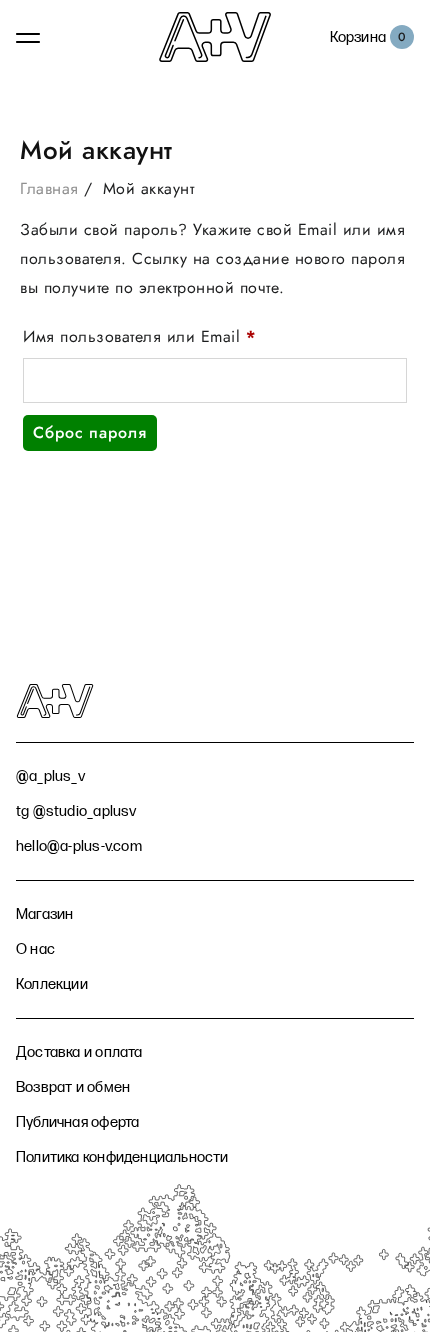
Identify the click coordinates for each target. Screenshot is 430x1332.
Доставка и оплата (79, 1052)
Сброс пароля (90, 432)
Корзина (358, 37)
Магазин (44, 914)
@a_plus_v (50, 776)
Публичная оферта (77, 1122)
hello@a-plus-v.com (79, 846)
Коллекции (52, 984)
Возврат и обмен (73, 1087)
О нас (35, 949)
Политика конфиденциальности (122, 1157)
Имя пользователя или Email (188, 336)
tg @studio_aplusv (76, 811)
